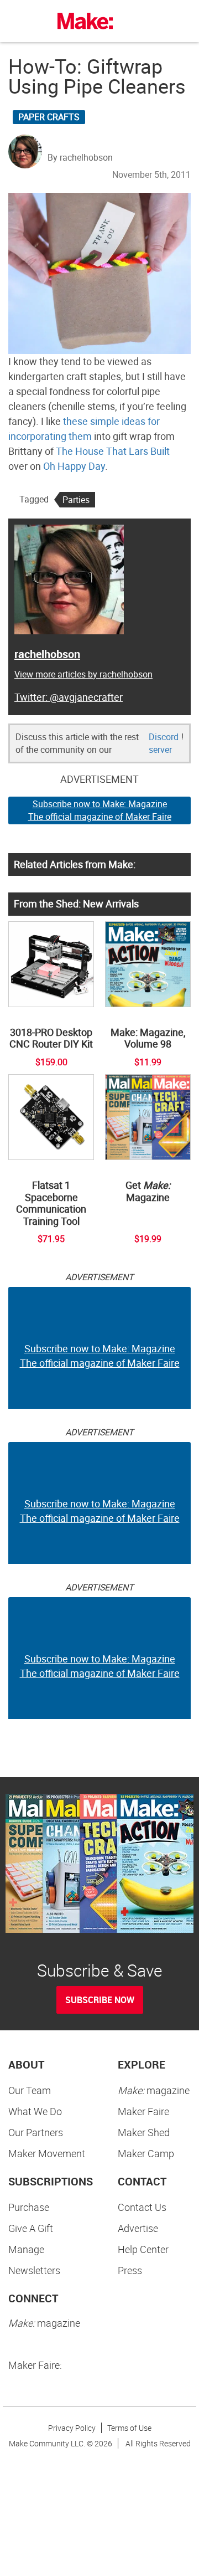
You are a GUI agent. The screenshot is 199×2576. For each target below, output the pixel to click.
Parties (76, 500)
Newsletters (34, 2270)
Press (130, 2270)
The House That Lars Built (113, 451)
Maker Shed (144, 2132)
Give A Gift (31, 2228)
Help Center (143, 2249)
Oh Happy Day (74, 466)
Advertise (138, 2228)
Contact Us (142, 2207)
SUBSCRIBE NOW (100, 2000)
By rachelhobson (80, 157)
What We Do (35, 2111)
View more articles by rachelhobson (83, 674)
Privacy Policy (72, 2428)
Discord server (164, 743)
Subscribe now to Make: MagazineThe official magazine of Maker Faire (100, 810)
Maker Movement (47, 2153)
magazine (154, 2090)
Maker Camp (146, 2153)
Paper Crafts (49, 117)
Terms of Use (129, 2428)
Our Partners (36, 2132)
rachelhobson (47, 654)
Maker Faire (143, 2111)
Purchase (29, 2207)
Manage (26, 2249)
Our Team (30, 2090)
